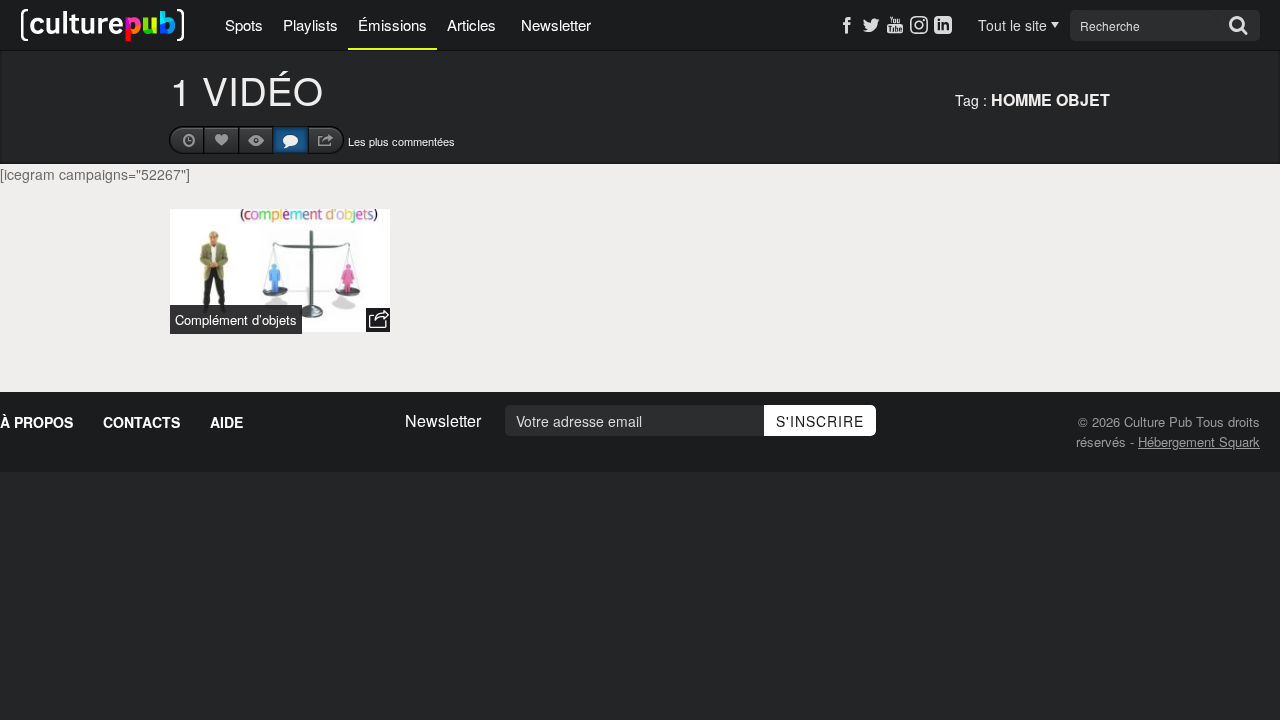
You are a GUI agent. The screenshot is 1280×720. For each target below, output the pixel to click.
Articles (471, 24)
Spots (244, 24)
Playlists (310, 24)
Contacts (141, 422)
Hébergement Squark (1199, 441)
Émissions (392, 24)
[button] (378, 320)
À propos (36, 422)
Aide (226, 422)
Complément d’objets (236, 319)
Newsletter (556, 24)
